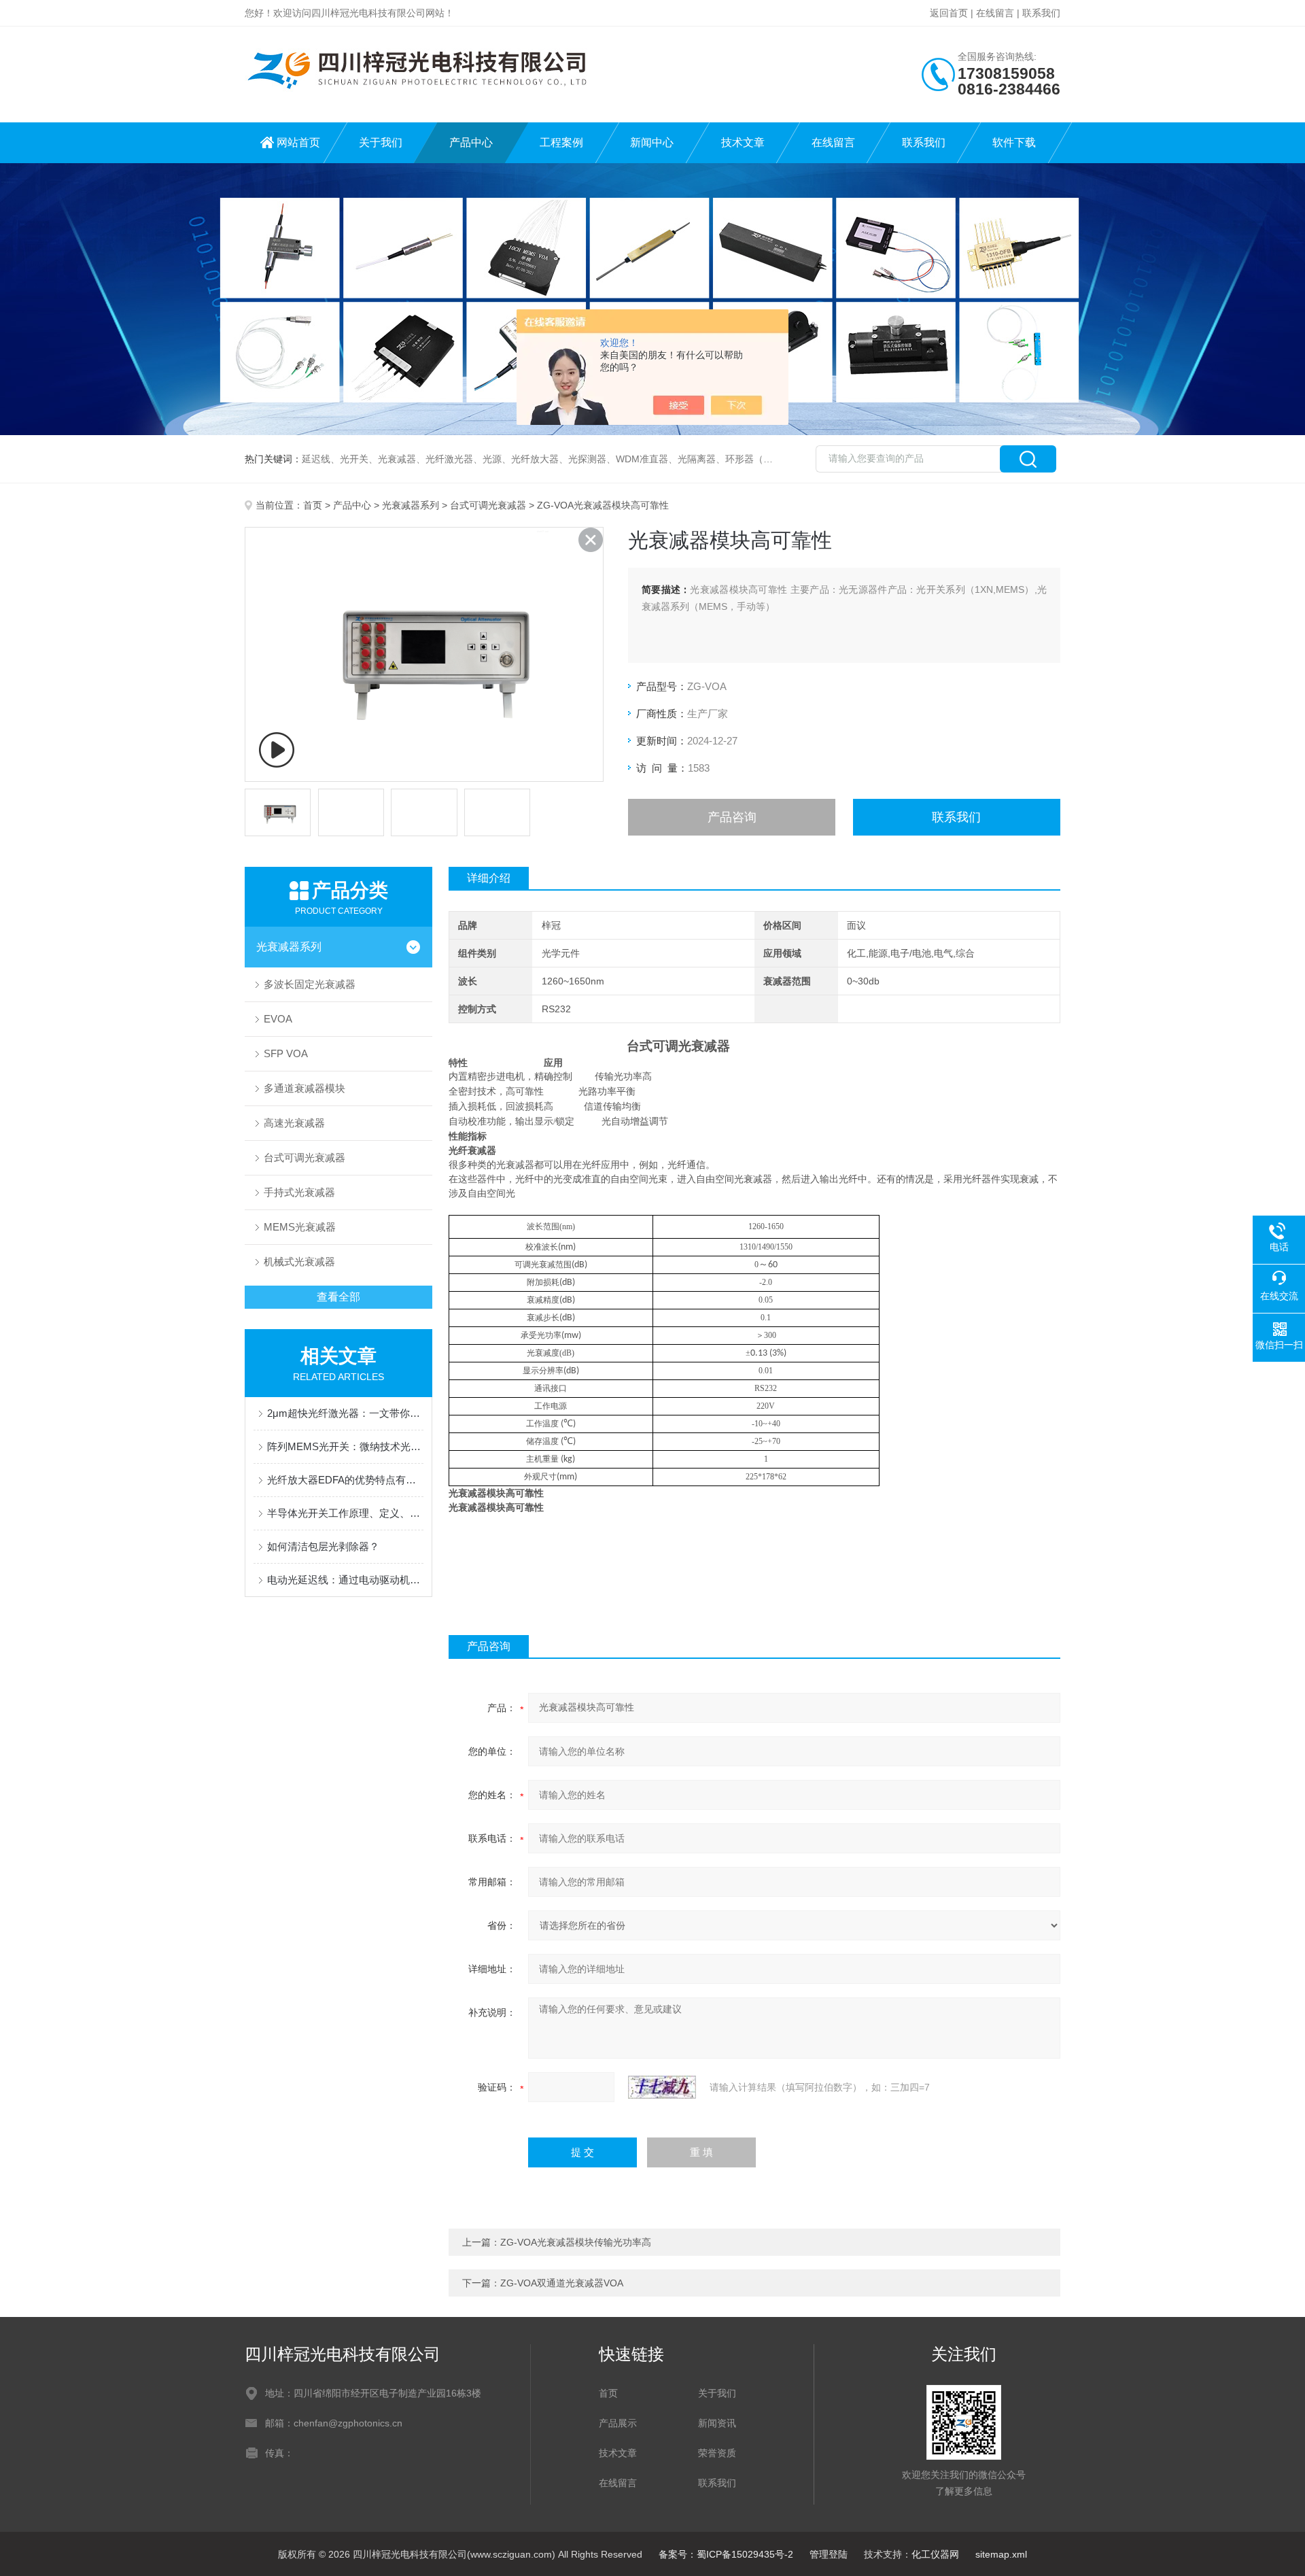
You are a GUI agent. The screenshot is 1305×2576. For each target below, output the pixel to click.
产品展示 (618, 2423)
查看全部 (338, 1297)
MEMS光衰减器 (300, 1227)
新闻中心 (652, 142)
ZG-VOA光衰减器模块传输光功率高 (576, 2242)
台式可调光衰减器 (488, 505)
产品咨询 (732, 817)
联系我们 (1041, 13)
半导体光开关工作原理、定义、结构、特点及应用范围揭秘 (345, 1513)
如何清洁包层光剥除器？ (323, 1546)
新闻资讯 (717, 2423)
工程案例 (561, 142)
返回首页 (949, 13)
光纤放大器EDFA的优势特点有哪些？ (345, 1480)
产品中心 (471, 142)
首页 (313, 505)
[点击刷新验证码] (662, 2087)
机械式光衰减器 (299, 1261)
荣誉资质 (717, 2453)
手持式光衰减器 (299, 1192)
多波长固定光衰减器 (310, 984)
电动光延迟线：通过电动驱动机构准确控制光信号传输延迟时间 (345, 1580)
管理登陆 (829, 2554)
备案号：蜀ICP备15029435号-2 (726, 2554)
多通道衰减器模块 (304, 1088)
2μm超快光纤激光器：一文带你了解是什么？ (345, 1413)
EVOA (278, 1019)
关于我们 (381, 142)
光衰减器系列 (411, 505)
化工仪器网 (935, 2554)
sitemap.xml (1001, 2554)
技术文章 (743, 142)
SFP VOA (286, 1053)
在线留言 (995, 13)
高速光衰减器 (294, 1123)
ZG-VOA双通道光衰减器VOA (562, 2283)
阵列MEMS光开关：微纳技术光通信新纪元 (345, 1446)
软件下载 (1014, 142)
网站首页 (298, 142)
